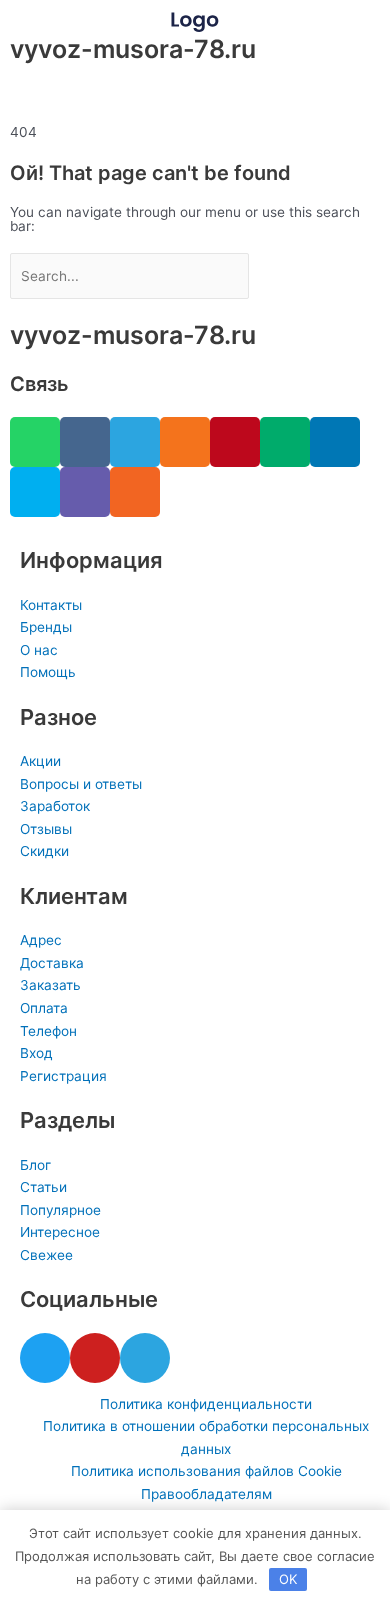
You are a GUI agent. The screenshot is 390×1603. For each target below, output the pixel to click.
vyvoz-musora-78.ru (133, 49)
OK (288, 1579)
